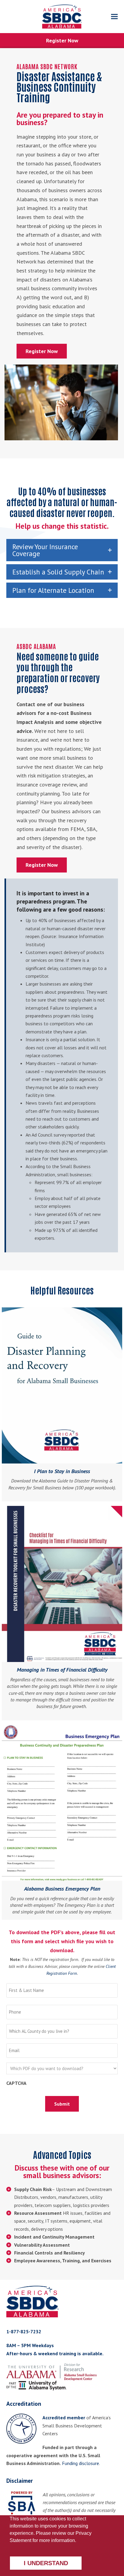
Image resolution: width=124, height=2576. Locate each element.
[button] (114, 17)
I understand (46, 2563)
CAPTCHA (16, 2083)
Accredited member (64, 2418)
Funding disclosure (81, 2463)
